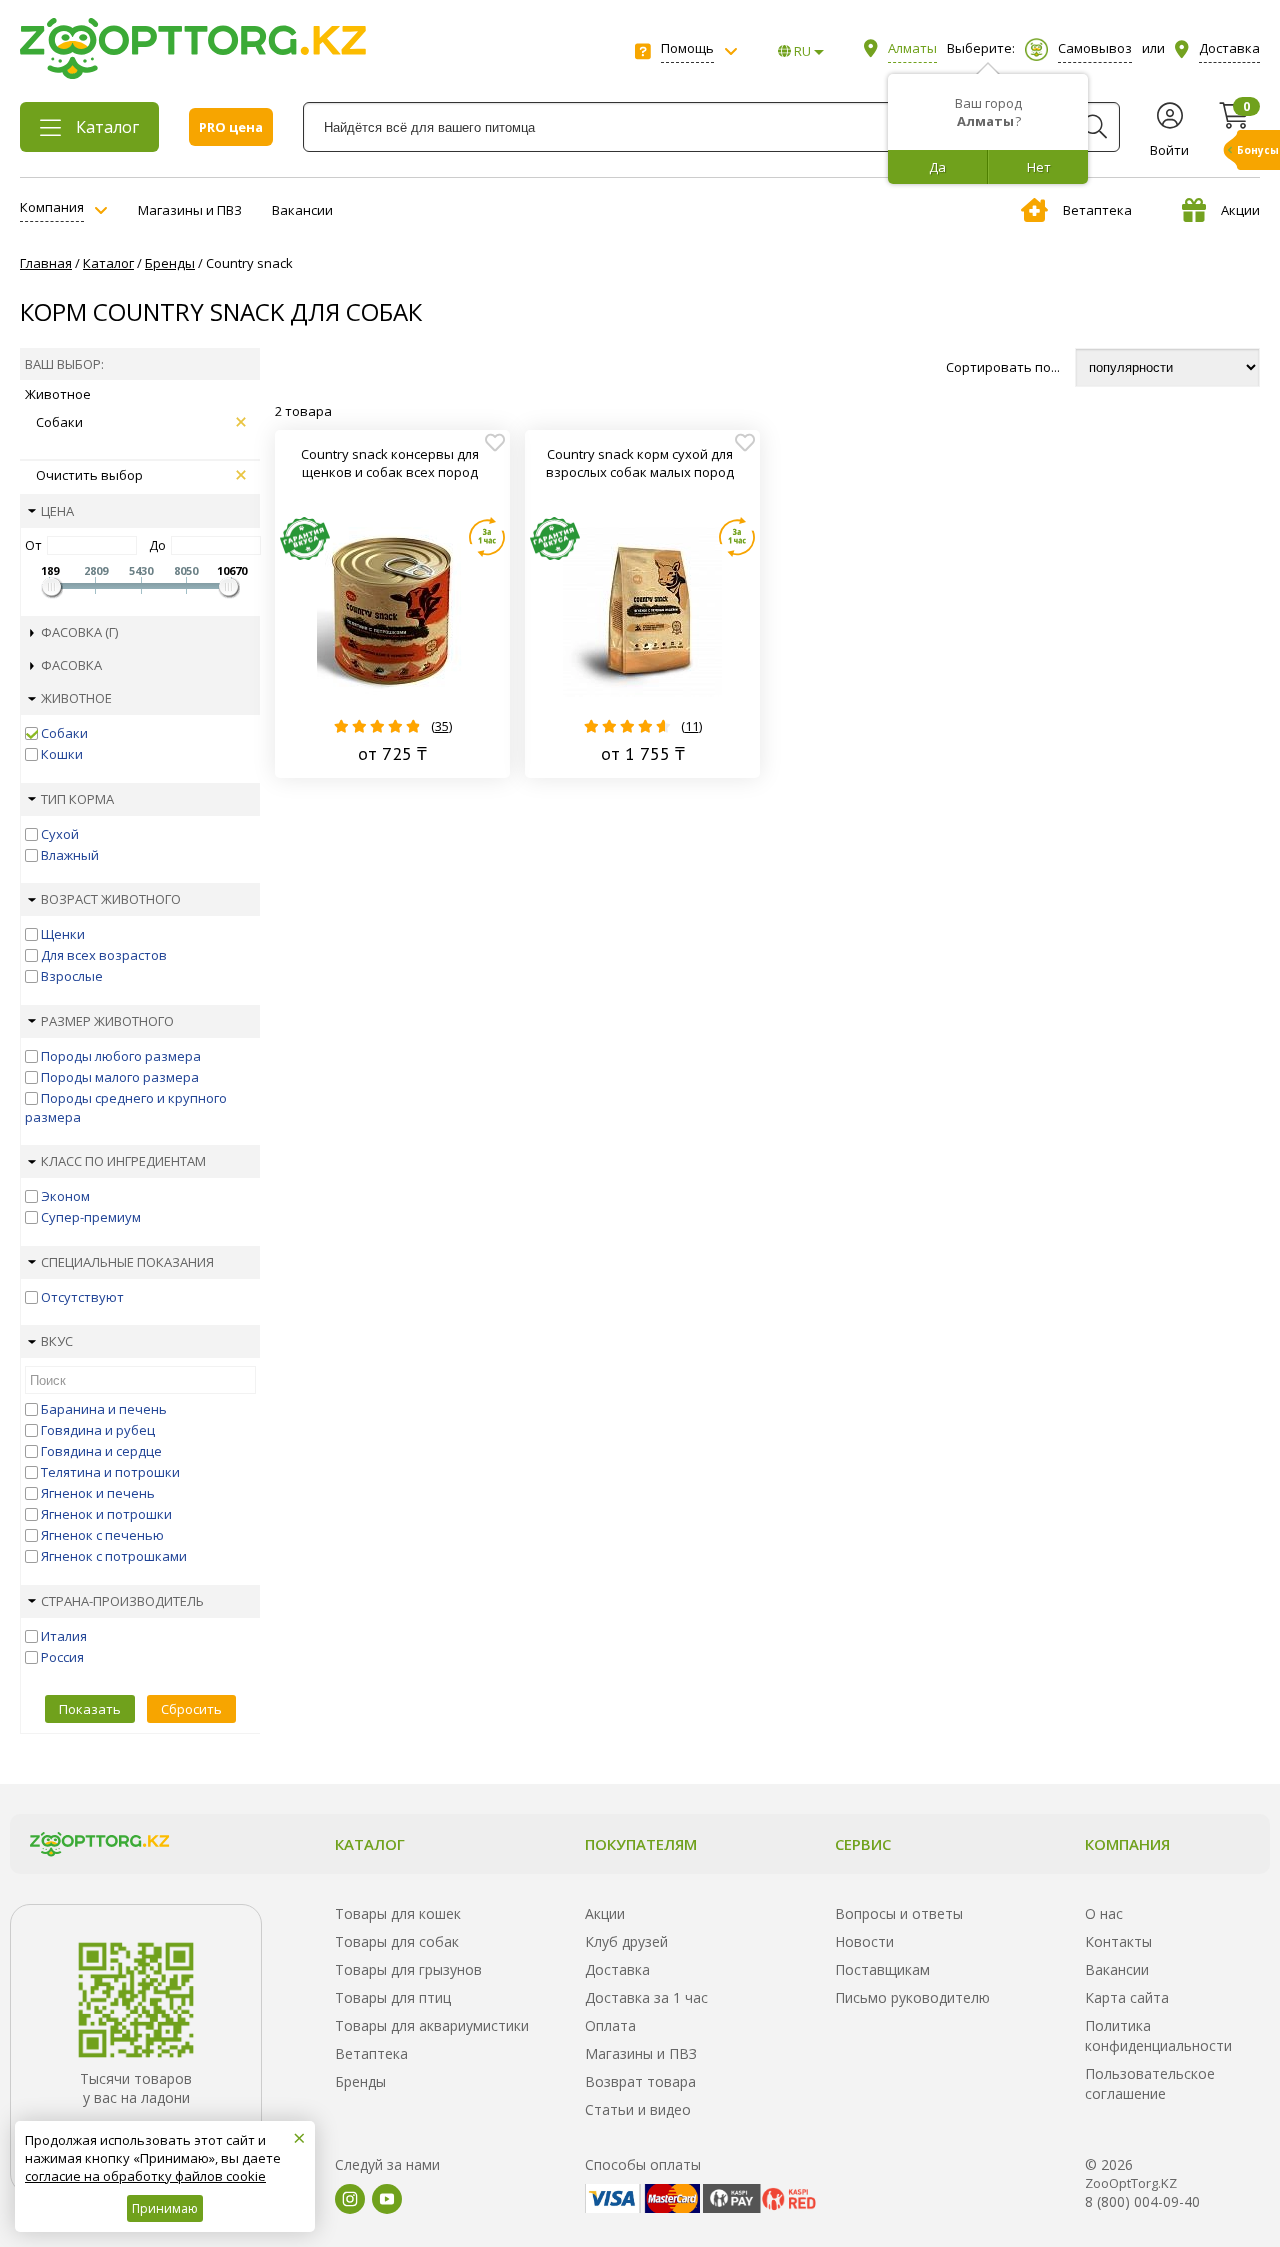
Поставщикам (882, 1969)
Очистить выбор (89, 475)
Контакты (1118, 1941)
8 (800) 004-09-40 (1142, 2201)
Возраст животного (111, 899)
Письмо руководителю (912, 1997)
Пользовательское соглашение (1150, 2083)
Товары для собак (397, 1941)
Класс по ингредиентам (123, 1161)
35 (442, 726)
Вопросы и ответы (899, 1913)
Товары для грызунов (408, 1969)
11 (692, 726)
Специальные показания (127, 1262)
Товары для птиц (393, 1997)
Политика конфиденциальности (1158, 2035)
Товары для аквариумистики (432, 2025)
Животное (76, 698)
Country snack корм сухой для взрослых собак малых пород (640, 463)
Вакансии (302, 210)
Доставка (617, 1969)
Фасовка (71, 665)
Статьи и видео (638, 2109)
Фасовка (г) (79, 632)
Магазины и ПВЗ (190, 210)
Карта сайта (1127, 1997)
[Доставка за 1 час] (487, 537)
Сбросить (191, 1709)
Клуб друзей (626, 1941)
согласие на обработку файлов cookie (145, 2176)
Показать (90, 1709)
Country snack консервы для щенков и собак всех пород (390, 463)
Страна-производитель (122, 1601)
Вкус (57, 1341)
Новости (864, 1941)
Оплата (610, 2025)
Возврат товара (640, 2081)
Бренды (360, 2081)
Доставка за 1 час (646, 1997)
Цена (57, 511)
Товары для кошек (398, 1913)
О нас (1104, 1913)
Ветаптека (1097, 210)
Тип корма (77, 799)
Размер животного (107, 1021)
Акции (1240, 210)
